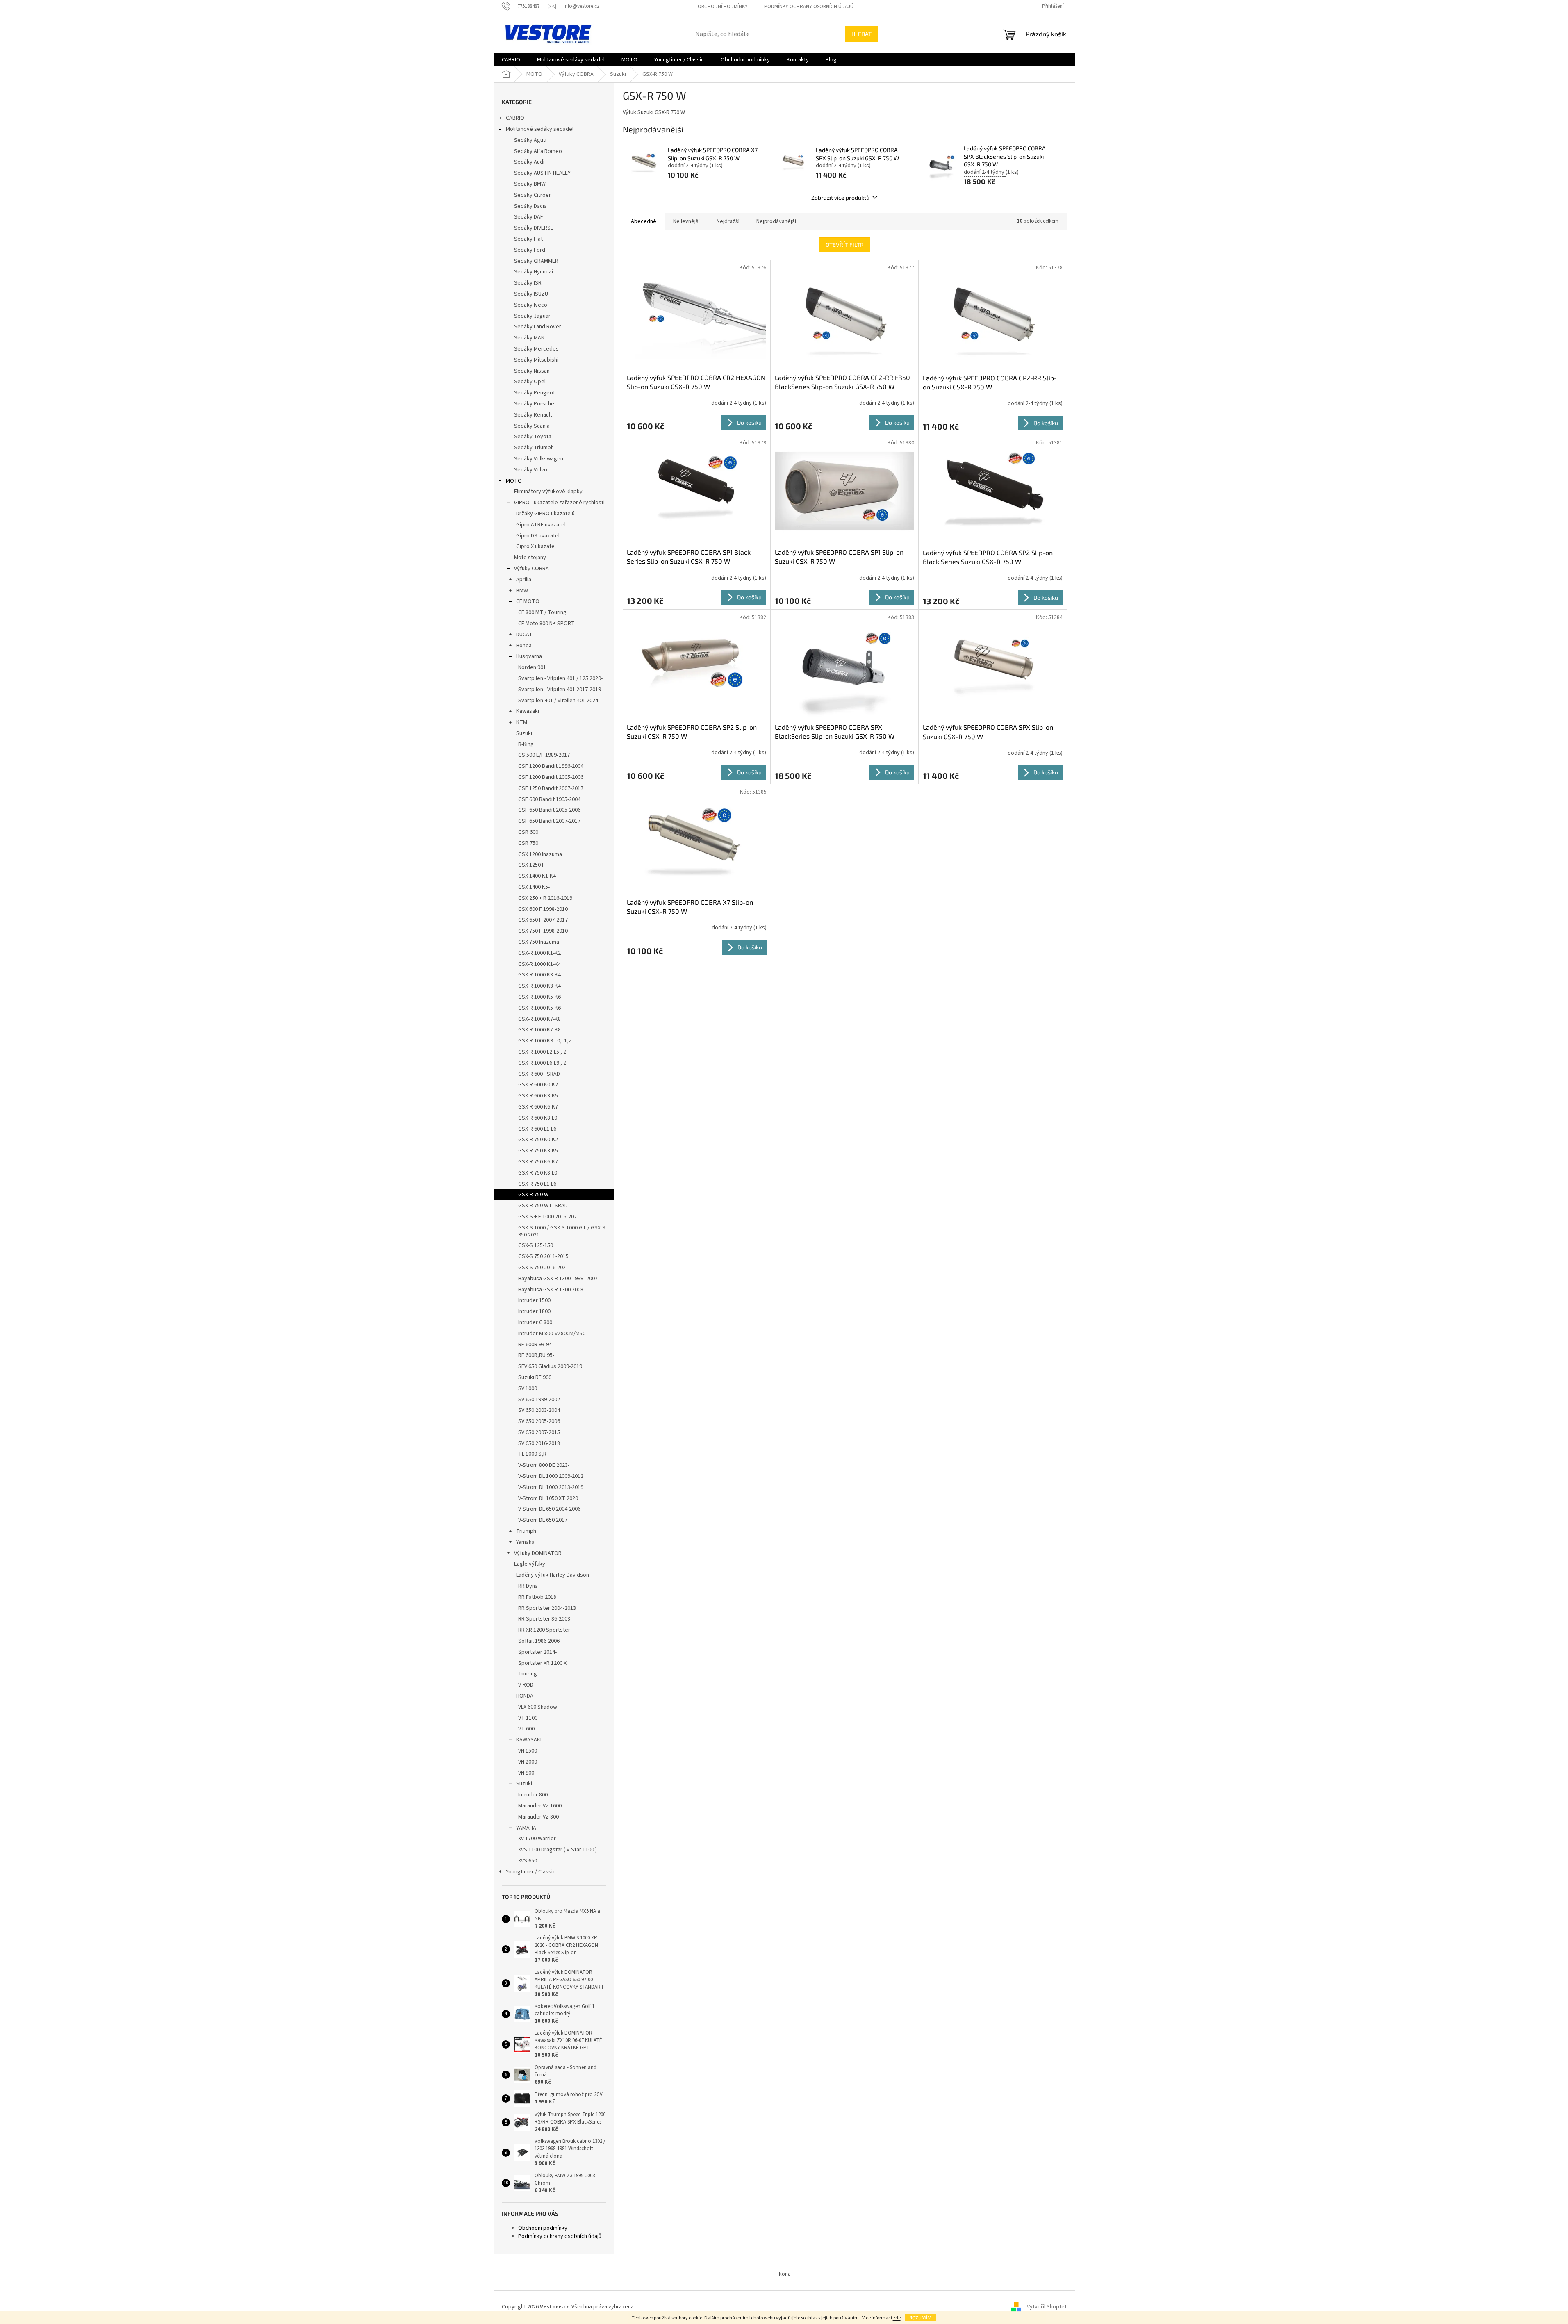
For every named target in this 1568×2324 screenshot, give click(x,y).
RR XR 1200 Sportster (544, 1630)
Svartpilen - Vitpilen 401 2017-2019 (560, 690)
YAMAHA (526, 1828)
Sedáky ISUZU (531, 294)
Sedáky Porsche (534, 404)
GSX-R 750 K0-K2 (538, 1140)
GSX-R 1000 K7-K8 (539, 1019)
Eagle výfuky (530, 1564)
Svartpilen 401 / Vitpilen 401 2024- (559, 701)
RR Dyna (528, 1586)
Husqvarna (529, 656)
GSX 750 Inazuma (539, 942)
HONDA (525, 1696)
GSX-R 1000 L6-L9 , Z (542, 1063)
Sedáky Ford (530, 250)
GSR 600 (528, 832)
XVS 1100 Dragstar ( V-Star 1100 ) (558, 1850)
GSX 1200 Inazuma (540, 854)
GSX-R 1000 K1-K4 (539, 964)
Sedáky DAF (529, 217)
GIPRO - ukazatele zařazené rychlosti (559, 503)
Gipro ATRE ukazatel (541, 525)
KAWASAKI (529, 1740)
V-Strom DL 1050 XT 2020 (548, 1498)
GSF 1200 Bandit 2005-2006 (551, 777)
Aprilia (524, 580)
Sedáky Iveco (531, 305)
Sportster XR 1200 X (542, 1663)
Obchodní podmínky (723, 7)
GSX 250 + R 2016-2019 (545, 898)
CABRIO (515, 118)
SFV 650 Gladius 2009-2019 (550, 1366)
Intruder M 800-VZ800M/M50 (552, 1334)
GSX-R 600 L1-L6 (537, 1129)
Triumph (526, 1531)
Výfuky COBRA (531, 569)
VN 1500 (528, 1751)
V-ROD (526, 1685)
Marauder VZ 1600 (540, 1806)
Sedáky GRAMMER (536, 261)
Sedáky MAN (529, 338)
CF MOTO (528, 601)
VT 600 (526, 1729)
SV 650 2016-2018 (539, 1443)
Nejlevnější (686, 221)
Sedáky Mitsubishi (536, 360)
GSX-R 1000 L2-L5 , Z (542, 1052)
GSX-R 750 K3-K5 (538, 1151)
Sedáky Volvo (531, 470)
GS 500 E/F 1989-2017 (544, 755)
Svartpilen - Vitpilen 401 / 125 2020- (560, 678)
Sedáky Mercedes (536, 349)
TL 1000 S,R (532, 1454)
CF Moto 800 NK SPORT (546, 624)
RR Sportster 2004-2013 (547, 1608)
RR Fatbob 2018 (537, 1597)
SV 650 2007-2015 (539, 1432)
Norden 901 (532, 667)
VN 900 (526, 1773)
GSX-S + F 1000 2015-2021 (549, 1217)
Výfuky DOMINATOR (538, 1553)
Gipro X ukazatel (536, 546)
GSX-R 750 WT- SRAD (543, 1206)
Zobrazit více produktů (840, 197)
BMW (522, 591)
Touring (528, 1674)
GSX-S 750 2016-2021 (543, 1268)
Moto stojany (530, 558)
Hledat (861, 34)
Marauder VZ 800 (538, 1817)
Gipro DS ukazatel (538, 536)
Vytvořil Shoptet (1047, 2307)
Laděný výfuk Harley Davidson (553, 1575)
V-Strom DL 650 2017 (543, 1520)
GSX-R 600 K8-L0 (538, 1118)
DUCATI (525, 635)
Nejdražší (728, 221)
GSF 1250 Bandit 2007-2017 (551, 788)
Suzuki (524, 733)
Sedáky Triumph (534, 448)
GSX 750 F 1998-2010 (543, 931)
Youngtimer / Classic (531, 1872)
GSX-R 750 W (533, 1195)
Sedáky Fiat (528, 239)
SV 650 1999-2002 (539, 1400)
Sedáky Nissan (532, 371)
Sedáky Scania (532, 426)
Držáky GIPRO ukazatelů (545, 514)
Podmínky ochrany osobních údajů (809, 7)
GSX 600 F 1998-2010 (543, 909)
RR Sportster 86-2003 (544, 1619)
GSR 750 (528, 843)
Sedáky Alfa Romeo (538, 151)
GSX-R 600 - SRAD (539, 1074)
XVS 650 (528, 1861)
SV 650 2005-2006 (539, 1421)
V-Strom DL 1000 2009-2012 (551, 1476)
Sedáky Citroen (533, 195)
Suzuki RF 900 (535, 1377)
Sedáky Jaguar (532, 316)
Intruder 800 (533, 1795)
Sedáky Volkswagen (539, 459)
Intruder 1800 (534, 1311)
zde (897, 2318)
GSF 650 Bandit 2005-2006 (549, 810)
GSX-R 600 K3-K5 (538, 1096)
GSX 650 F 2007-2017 (543, 920)
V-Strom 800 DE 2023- (544, 1465)
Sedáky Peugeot (535, 393)
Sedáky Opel (530, 382)
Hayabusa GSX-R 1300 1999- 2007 (558, 1279)
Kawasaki (528, 711)
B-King (526, 744)
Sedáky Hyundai (534, 272)
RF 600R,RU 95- (536, 1355)
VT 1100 (528, 1718)
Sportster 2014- (537, 1652)
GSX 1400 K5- (534, 887)
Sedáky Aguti (530, 140)
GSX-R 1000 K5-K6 (539, 997)
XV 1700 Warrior (537, 1839)
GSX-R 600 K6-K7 (538, 1107)
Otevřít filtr (845, 245)
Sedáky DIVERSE (534, 228)
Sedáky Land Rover (538, 327)
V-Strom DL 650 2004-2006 (549, 1509)
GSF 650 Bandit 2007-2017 (549, 821)
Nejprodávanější (776, 221)
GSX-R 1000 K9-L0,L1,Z (545, 1041)
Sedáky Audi (529, 162)
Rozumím (921, 2317)
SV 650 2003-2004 (539, 1410)
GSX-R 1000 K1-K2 (539, 953)
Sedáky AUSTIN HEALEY (542, 173)
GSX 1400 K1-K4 (537, 876)
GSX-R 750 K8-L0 (538, 1173)
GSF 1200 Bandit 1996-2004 (551, 766)
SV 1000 (528, 1388)
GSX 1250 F (531, 865)
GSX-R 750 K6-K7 (538, 1162)
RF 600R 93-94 (535, 1345)
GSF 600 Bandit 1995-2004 (549, 799)
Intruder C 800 (535, 1322)
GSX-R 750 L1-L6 (537, 1184)
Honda (524, 646)
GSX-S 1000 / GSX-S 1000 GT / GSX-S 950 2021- (562, 1231)
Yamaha (525, 1542)
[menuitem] (511, 60)
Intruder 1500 (534, 1300)
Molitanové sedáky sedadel (540, 129)
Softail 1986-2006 (539, 1641)
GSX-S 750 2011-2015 (543, 1256)
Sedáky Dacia (530, 206)
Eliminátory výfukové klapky (548, 492)
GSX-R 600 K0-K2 (538, 1085)
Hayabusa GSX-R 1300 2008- (552, 1290)
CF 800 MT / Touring (542, 612)
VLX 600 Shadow (538, 1707)
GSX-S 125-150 (536, 1245)
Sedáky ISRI (528, 283)
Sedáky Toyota (533, 437)
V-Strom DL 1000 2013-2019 (551, 1487)
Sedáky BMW (530, 184)
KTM (522, 722)
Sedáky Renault (533, 415)
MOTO (514, 481)
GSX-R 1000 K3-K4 (539, 975)
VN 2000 (528, 1762)
